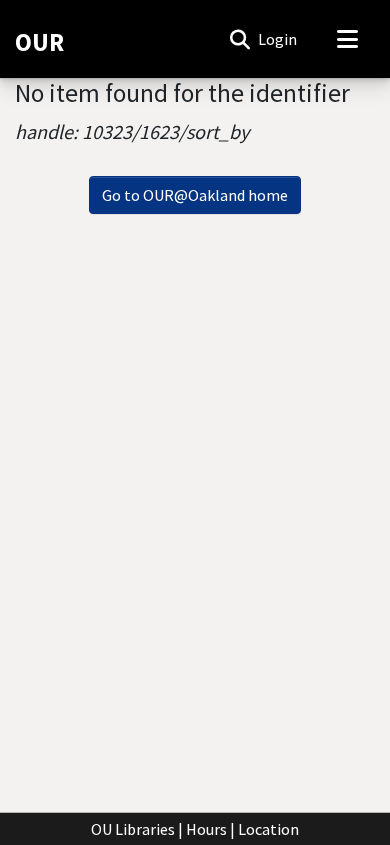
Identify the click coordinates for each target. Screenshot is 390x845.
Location (268, 829)
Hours (206, 829)
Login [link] (278, 39)
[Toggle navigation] (347, 39)
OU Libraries (133, 829)
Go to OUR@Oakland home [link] (195, 195)
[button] (239, 39)
